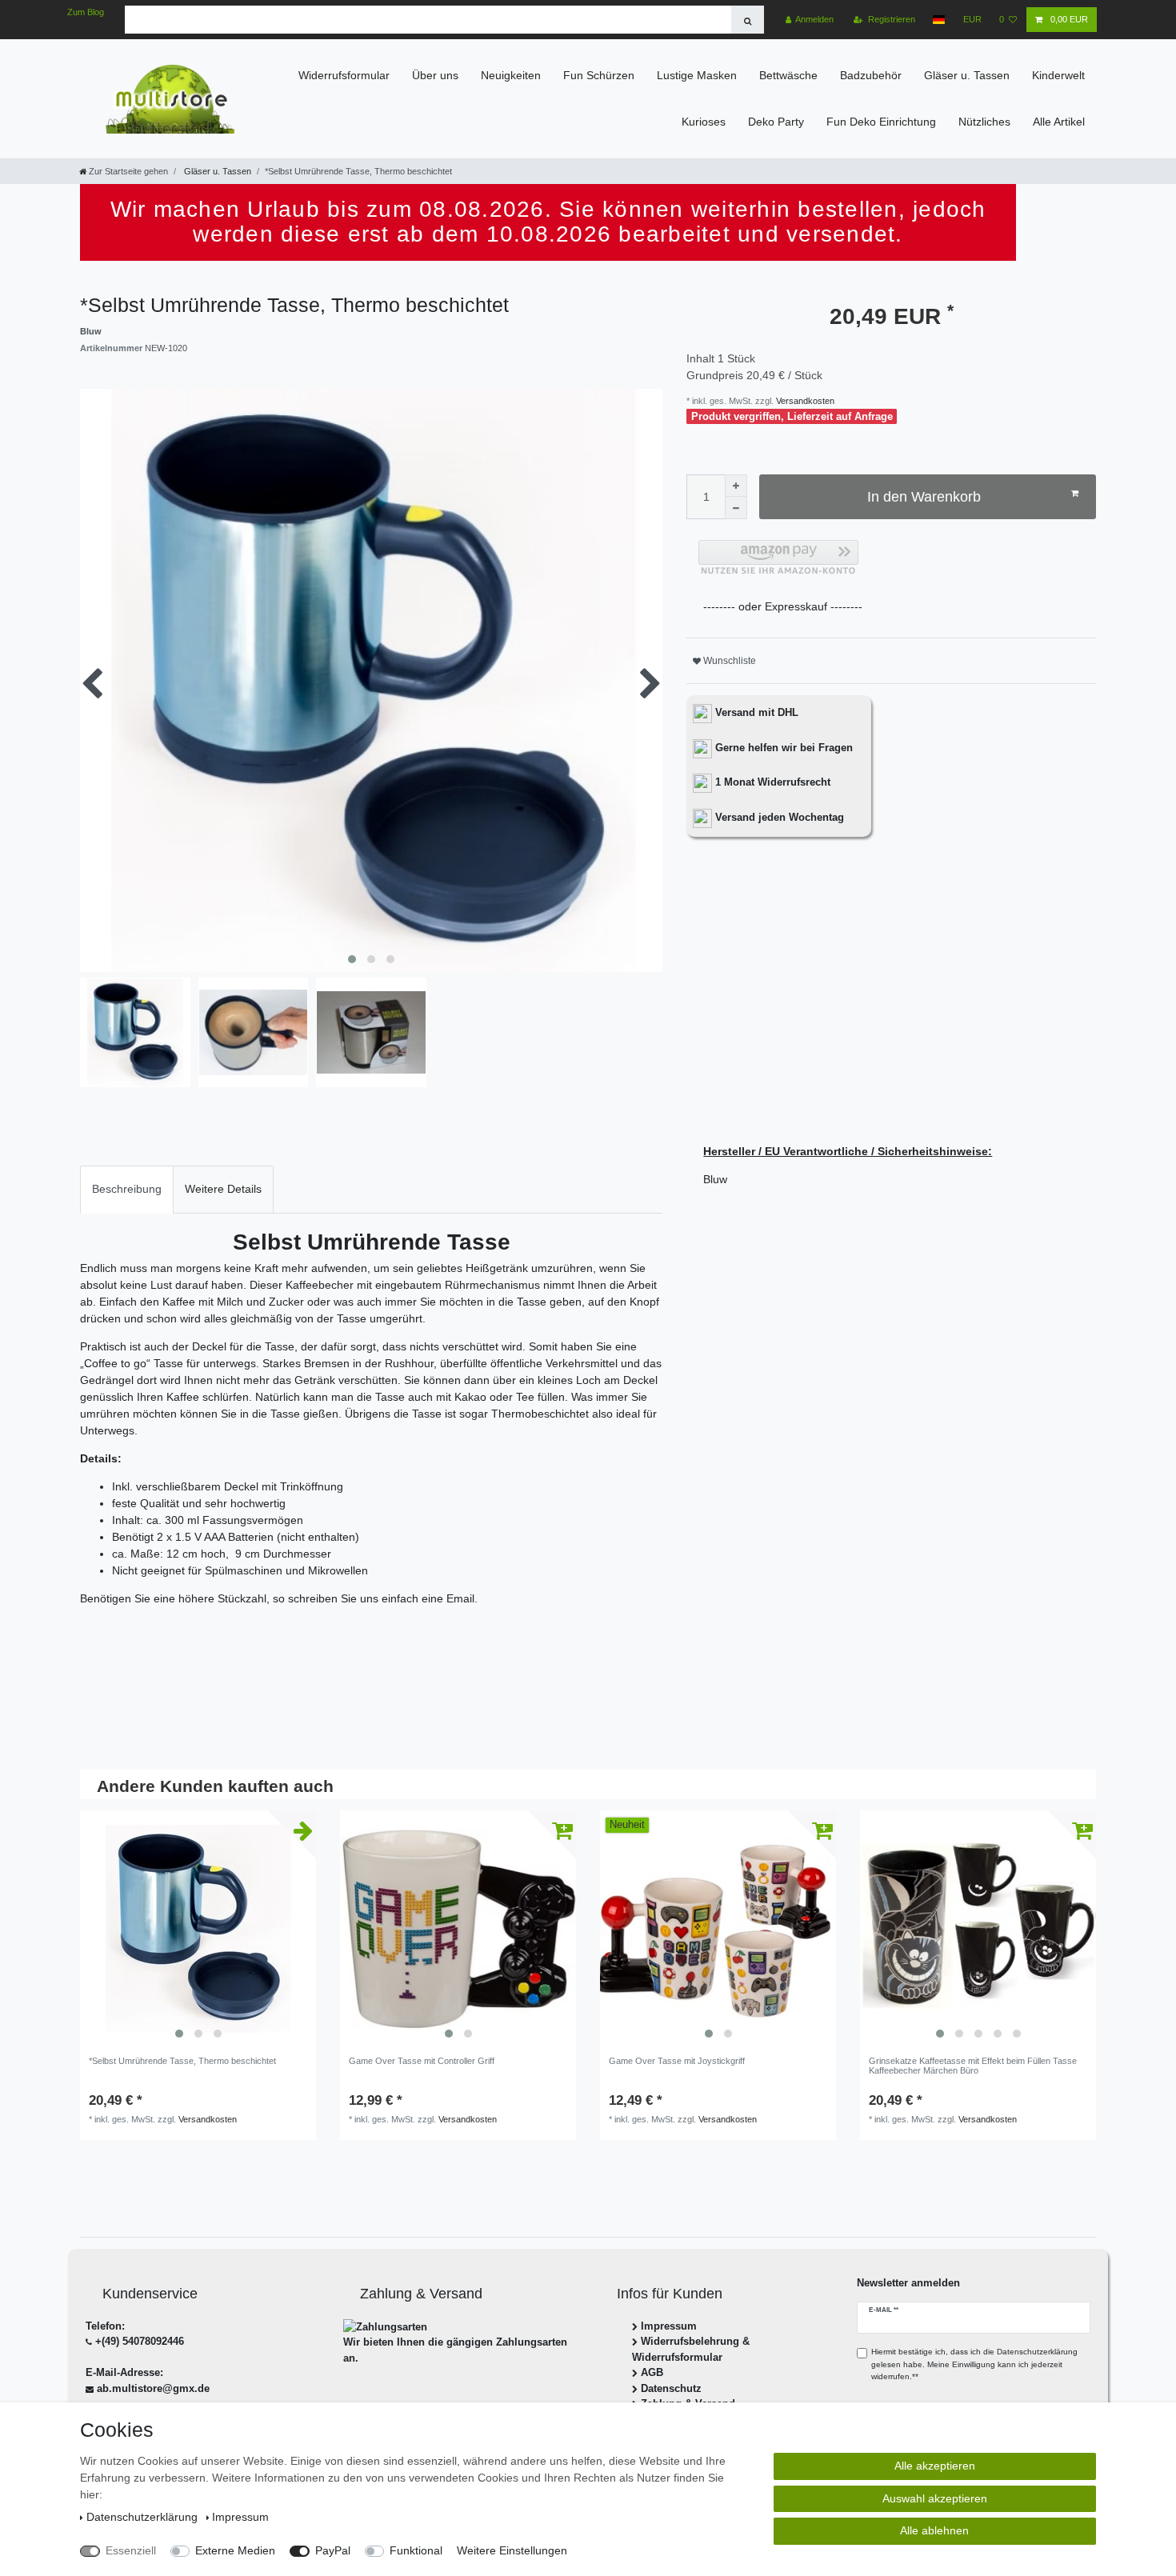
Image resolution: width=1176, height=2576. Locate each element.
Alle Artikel (1059, 122)
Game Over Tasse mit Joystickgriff (677, 2061)
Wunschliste (728, 661)
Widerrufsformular (344, 75)
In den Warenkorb (924, 497)
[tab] (127, 1189)
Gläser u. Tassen (967, 75)
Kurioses (704, 122)
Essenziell (131, 2550)
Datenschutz (671, 2388)
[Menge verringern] (736, 508)
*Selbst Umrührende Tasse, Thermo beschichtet (182, 2061)
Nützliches (984, 122)
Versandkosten (804, 401)
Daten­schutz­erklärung (144, 2517)
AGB (652, 2372)
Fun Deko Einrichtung (881, 122)
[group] (198, 1928)
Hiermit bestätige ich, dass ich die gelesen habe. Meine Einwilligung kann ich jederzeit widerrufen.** (974, 2364)
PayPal (333, 2550)
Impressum (669, 2326)
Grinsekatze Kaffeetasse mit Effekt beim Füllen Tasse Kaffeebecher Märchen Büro (973, 2066)
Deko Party (776, 122)
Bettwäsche (788, 75)
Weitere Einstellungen (512, 2550)
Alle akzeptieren (935, 2466)
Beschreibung (127, 1189)
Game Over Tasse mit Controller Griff (422, 2061)
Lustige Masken (697, 75)
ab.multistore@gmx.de (153, 2388)
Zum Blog (86, 12)
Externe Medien (235, 2550)
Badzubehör (871, 75)
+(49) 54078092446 (140, 2341)
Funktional (416, 2550)
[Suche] (748, 20)
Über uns (435, 75)
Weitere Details (223, 1189)
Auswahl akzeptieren (935, 2498)
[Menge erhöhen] (736, 486)
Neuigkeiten (511, 75)
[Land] (939, 20)
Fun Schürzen (599, 75)
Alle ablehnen (934, 2530)
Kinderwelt (1058, 75)
